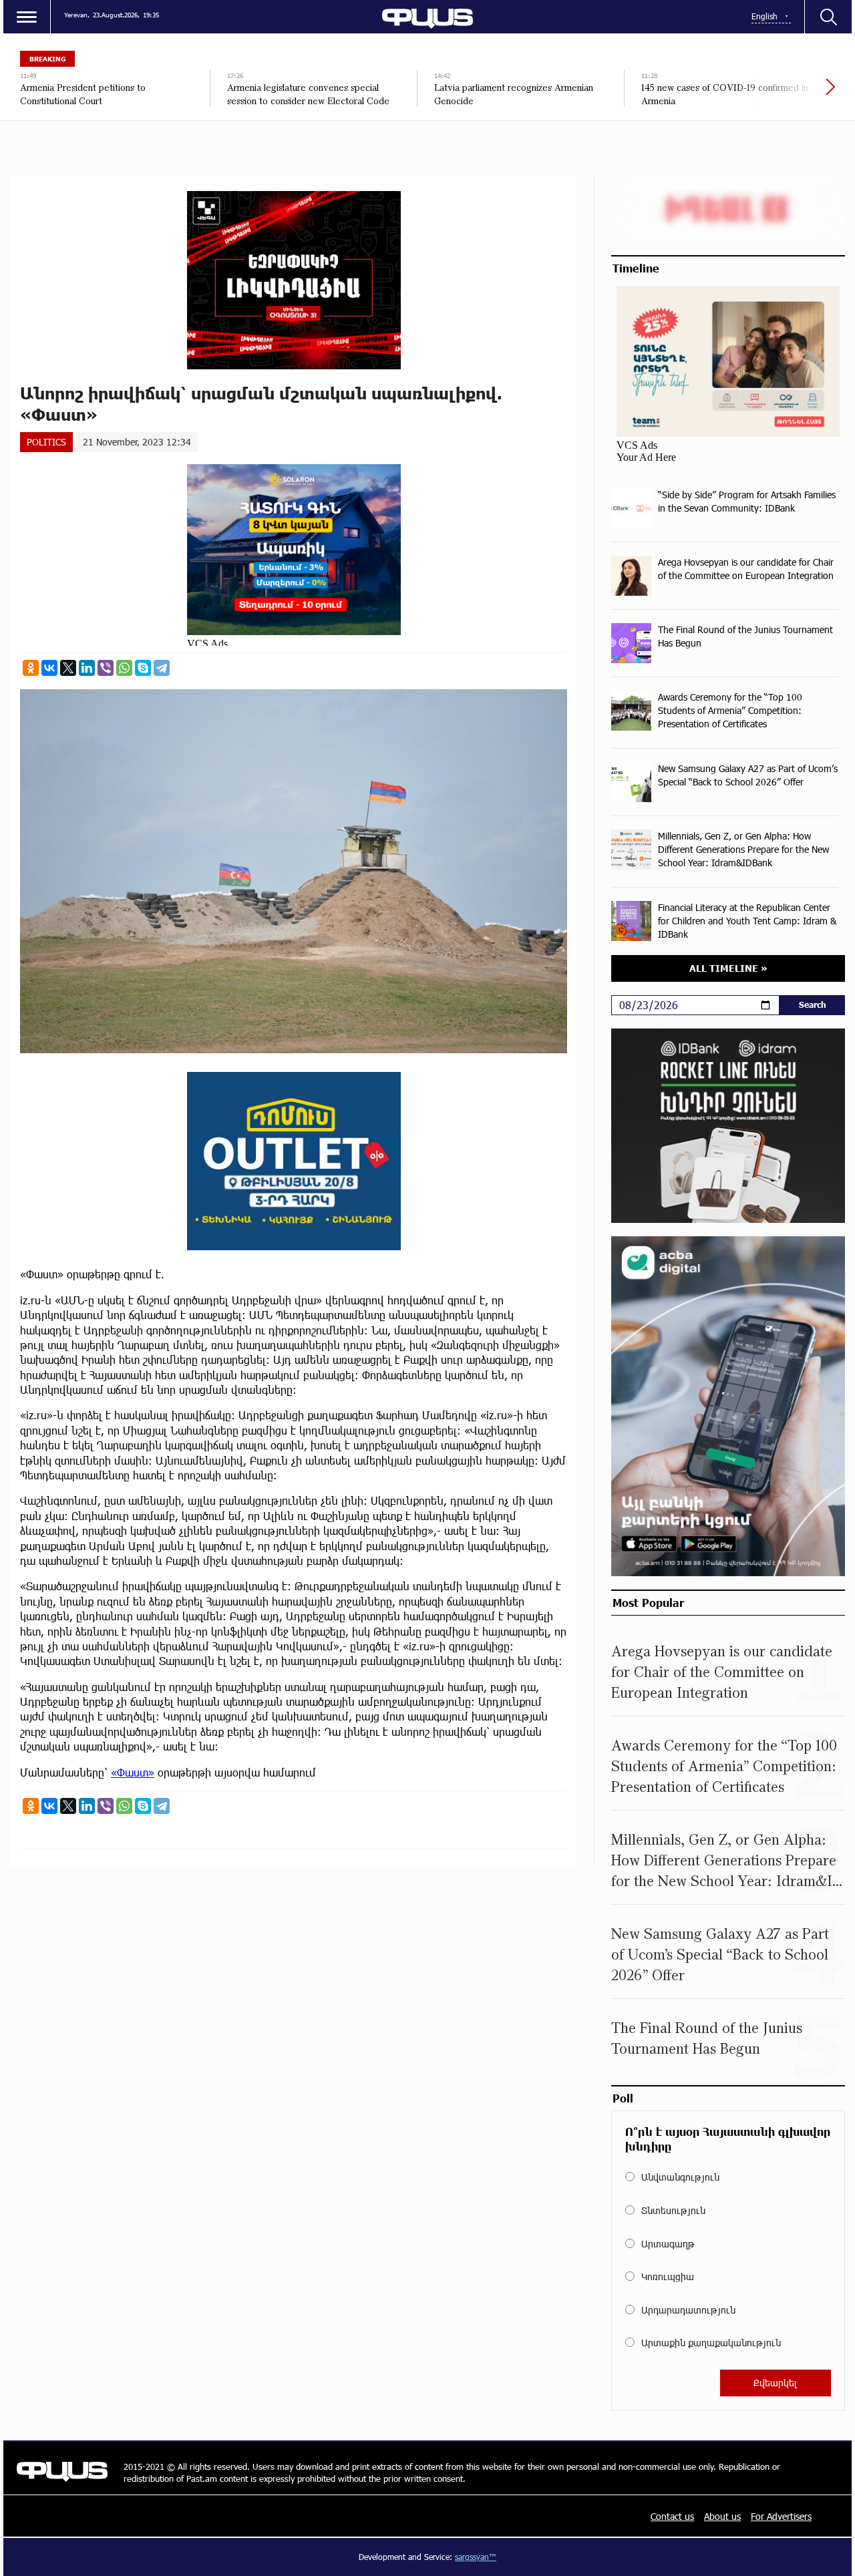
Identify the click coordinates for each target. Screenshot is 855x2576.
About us (722, 2516)
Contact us (672, 2516)
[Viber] (106, 668)
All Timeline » (728, 968)
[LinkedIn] (87, 668)
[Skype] (143, 668)
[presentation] (785, 94)
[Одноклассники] (31, 668)
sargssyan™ (476, 2557)
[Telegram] (162, 668)
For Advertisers (781, 2516)
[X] (68, 668)
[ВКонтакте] (49, 668)
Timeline (636, 268)
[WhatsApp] (124, 668)
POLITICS (46, 442)
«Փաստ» (133, 1772)
